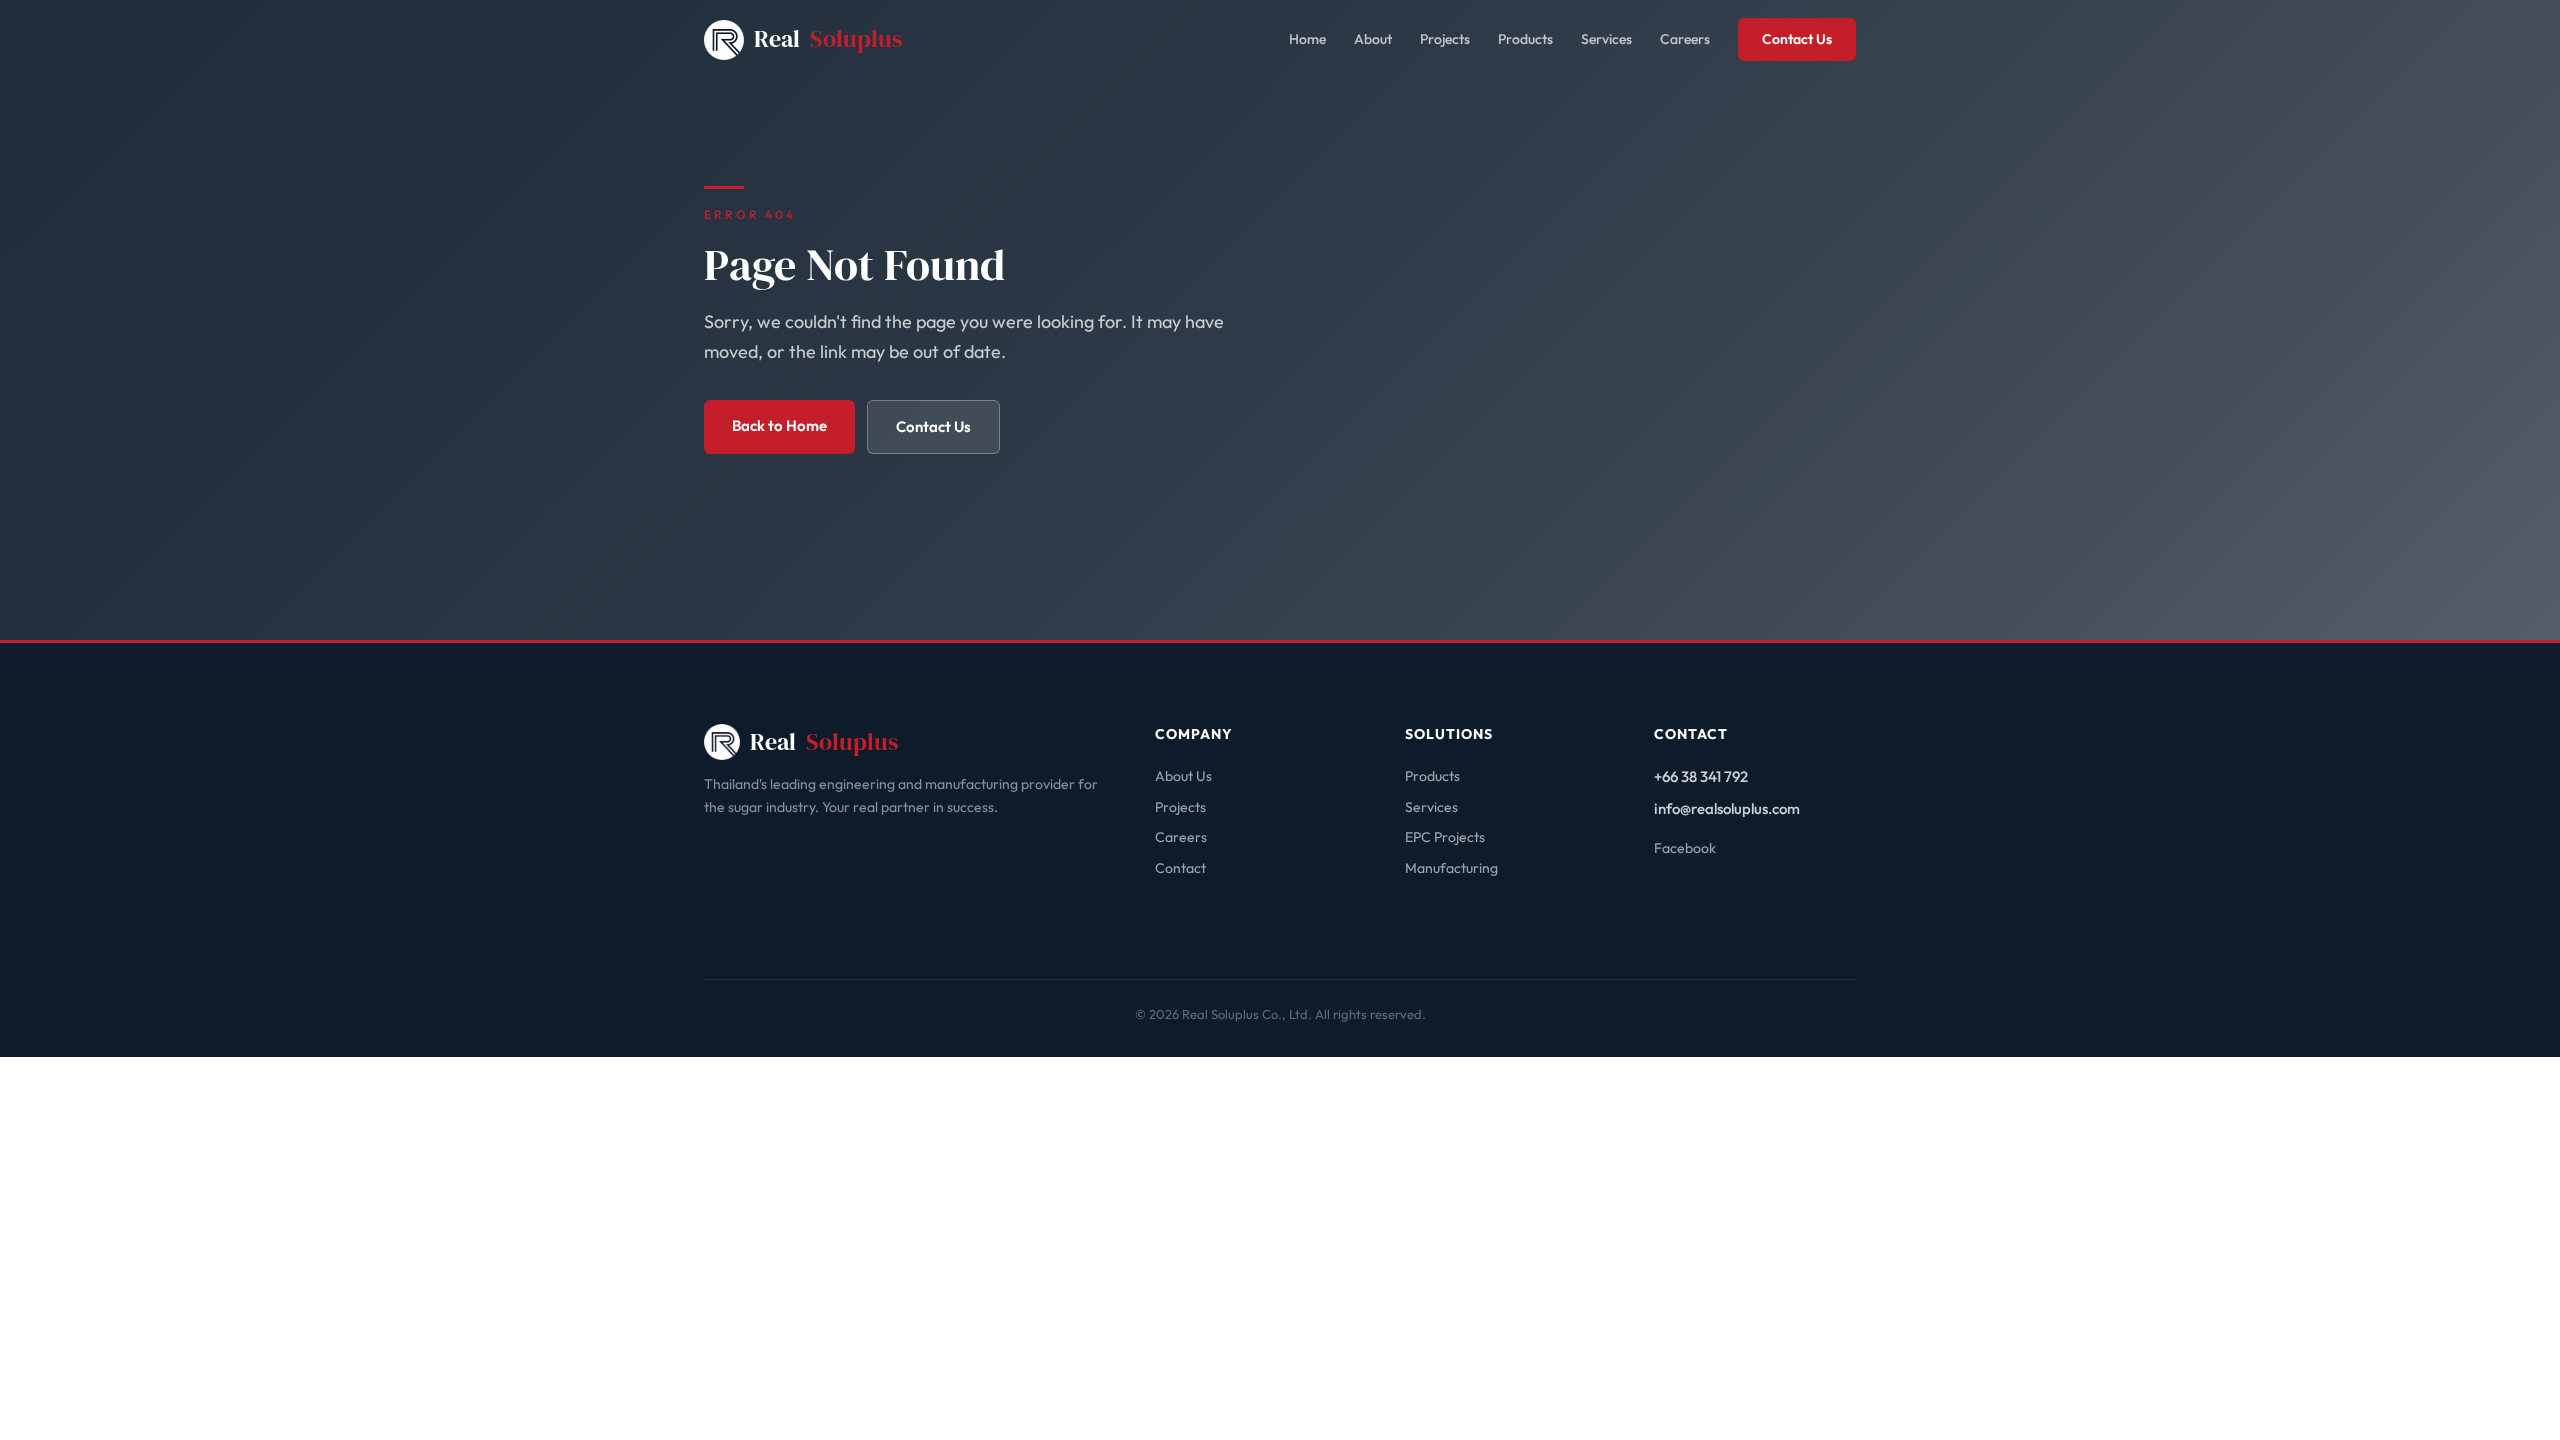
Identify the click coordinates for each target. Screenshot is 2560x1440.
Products (1525, 39)
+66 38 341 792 (1701, 776)
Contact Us (1797, 39)
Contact (1180, 868)
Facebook (1685, 848)
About (1373, 39)
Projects (1445, 39)
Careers (1685, 39)
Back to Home (779, 425)
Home (1307, 39)
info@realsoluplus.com (1727, 808)
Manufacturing (1451, 868)
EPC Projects (1445, 837)
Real (828, 38)
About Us (1183, 776)
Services (1606, 39)
